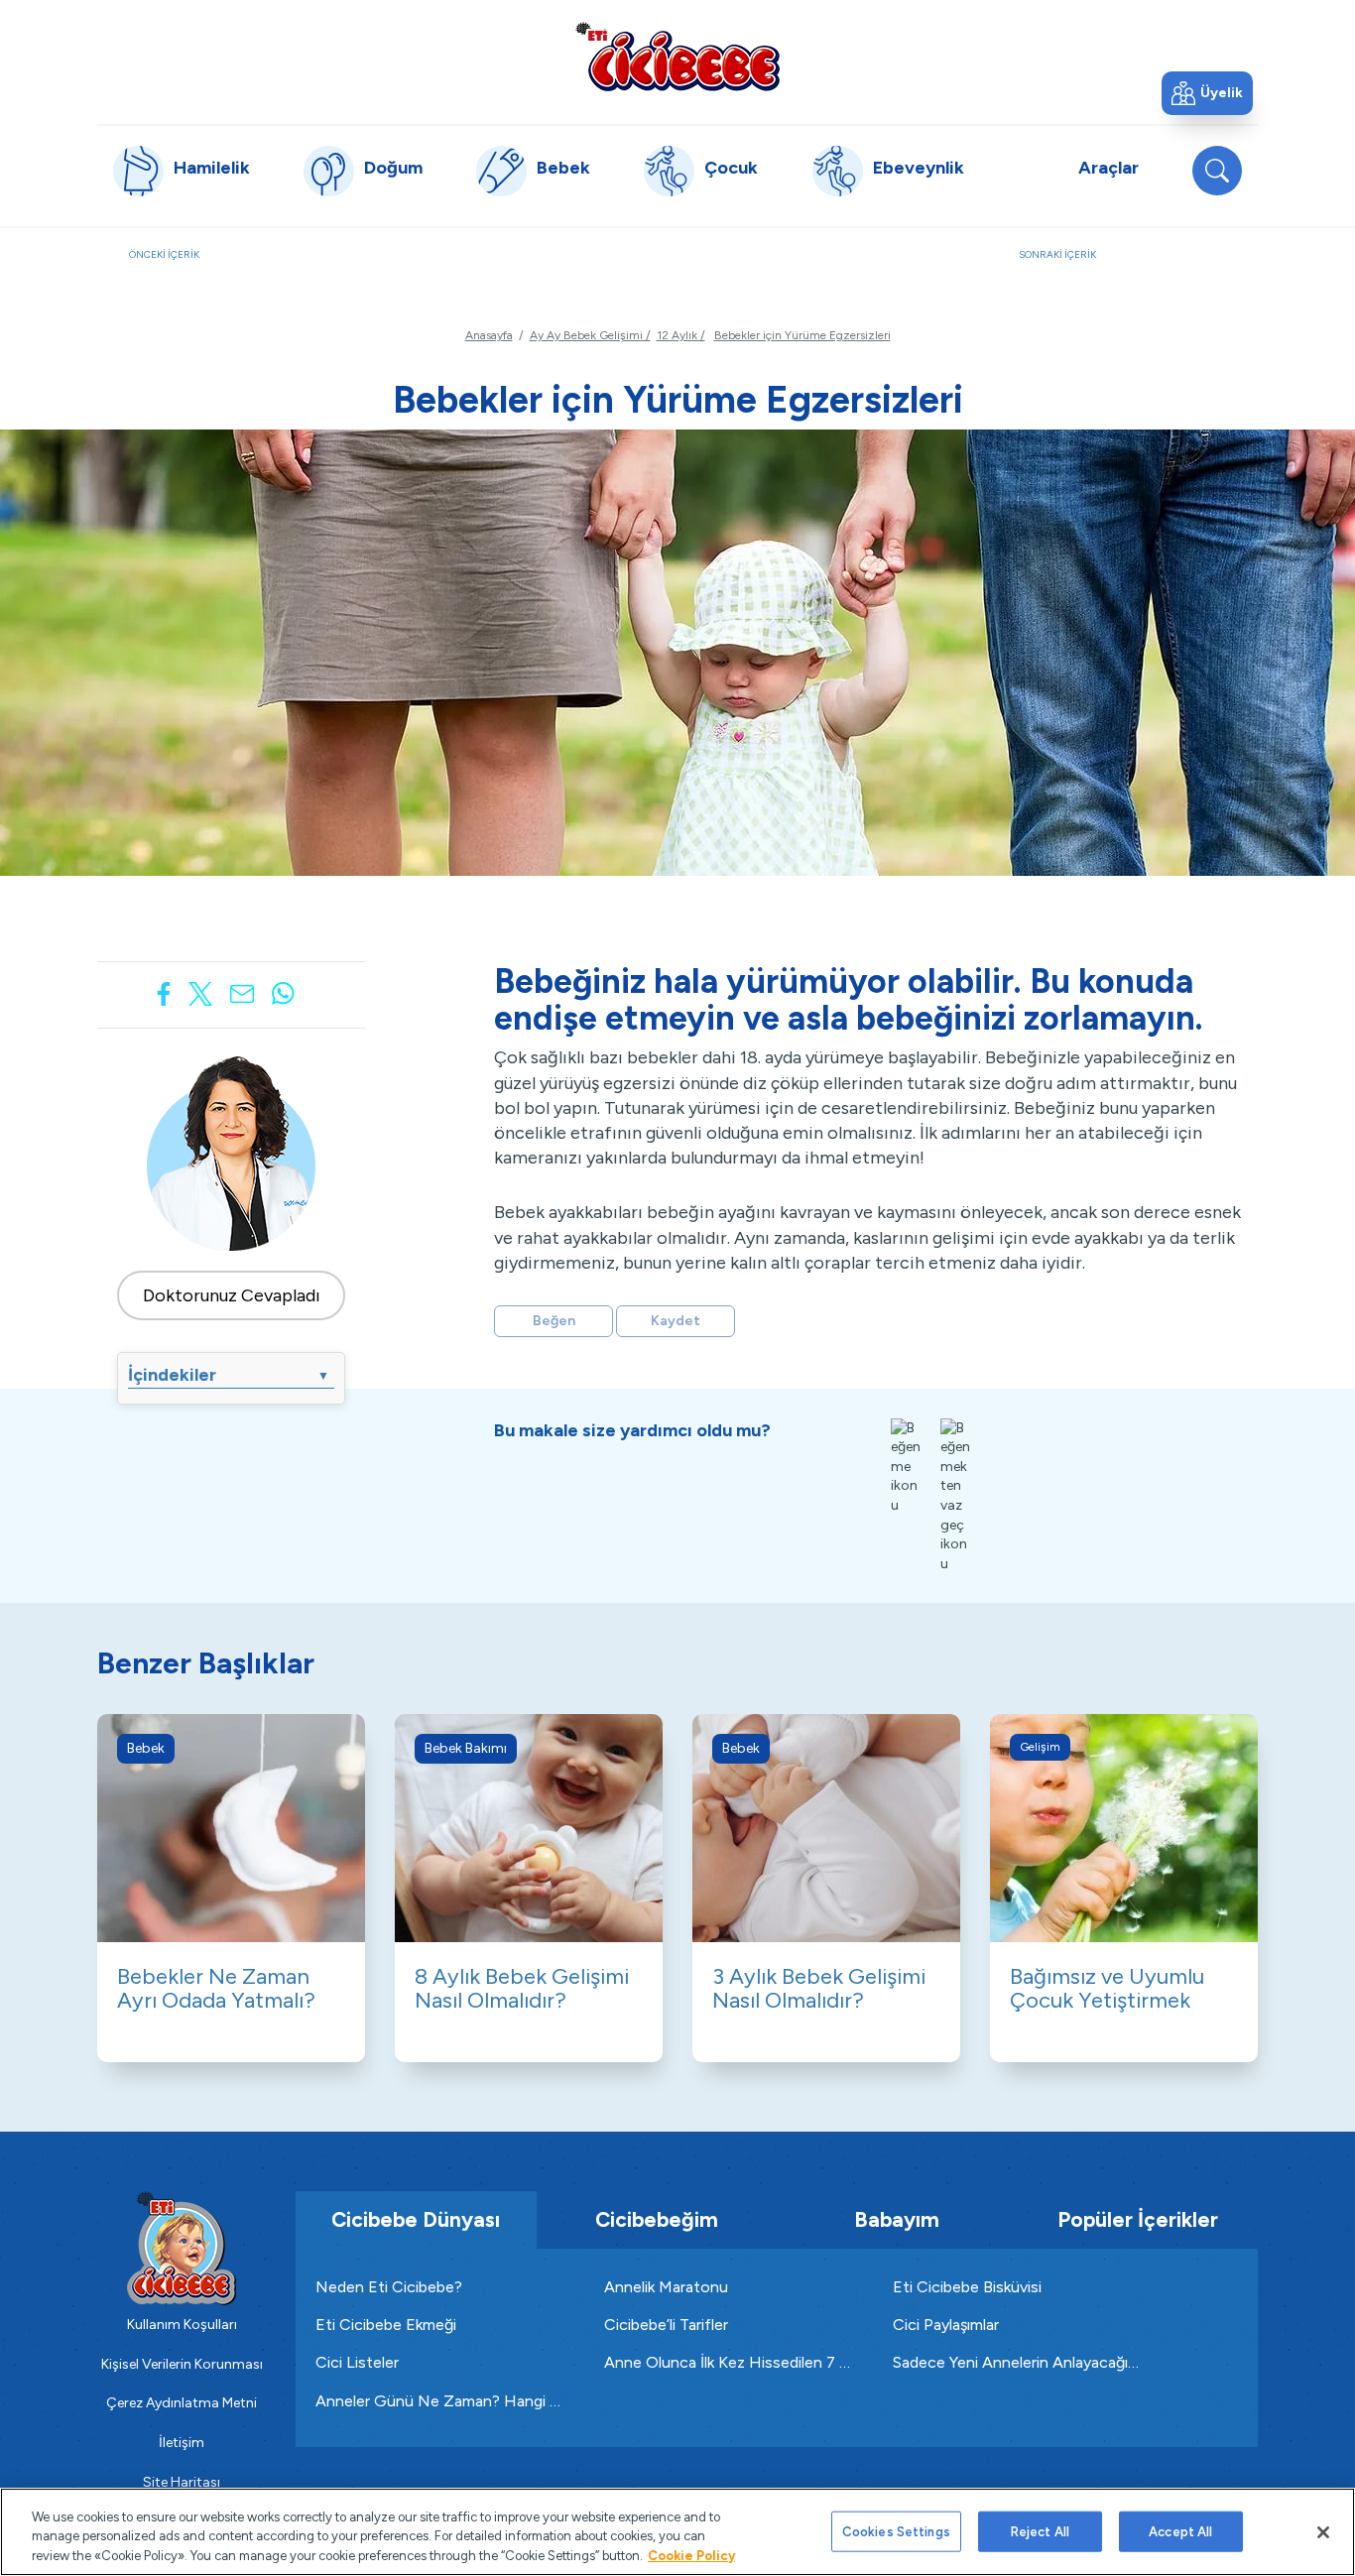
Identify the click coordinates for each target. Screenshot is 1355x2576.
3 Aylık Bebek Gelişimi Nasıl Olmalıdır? (819, 1988)
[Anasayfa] (677, 56)
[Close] (1323, 2532)
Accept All (1180, 2531)
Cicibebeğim (657, 2219)
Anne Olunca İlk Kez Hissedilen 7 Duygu (729, 2362)
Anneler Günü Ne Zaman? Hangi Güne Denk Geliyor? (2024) (440, 2401)
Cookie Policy (691, 2556)
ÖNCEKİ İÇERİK (246, 265)
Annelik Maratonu (666, 2287)
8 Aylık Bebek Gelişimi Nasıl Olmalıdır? (522, 1988)
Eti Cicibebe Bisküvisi (967, 2287)
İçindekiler (229, 1375)
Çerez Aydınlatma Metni (182, 2403)
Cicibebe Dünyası (416, 2219)
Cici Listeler (357, 2362)
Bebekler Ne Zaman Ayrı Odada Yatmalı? (216, 1988)
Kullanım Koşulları (182, 2325)
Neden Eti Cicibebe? (389, 2287)
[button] (1207, 93)
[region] (677, 2532)
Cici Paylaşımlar (946, 2325)
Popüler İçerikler (1138, 2219)
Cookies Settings (896, 2531)
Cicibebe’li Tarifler (666, 2325)
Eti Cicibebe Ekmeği (386, 2325)
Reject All (1040, 2531)
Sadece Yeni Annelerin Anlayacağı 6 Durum (1017, 2362)
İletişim (182, 2443)
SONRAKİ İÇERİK (1122, 265)
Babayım (897, 2219)
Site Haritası (182, 2482)
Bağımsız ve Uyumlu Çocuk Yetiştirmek (1107, 1988)
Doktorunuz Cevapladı (232, 1295)
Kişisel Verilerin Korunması (182, 2364)
